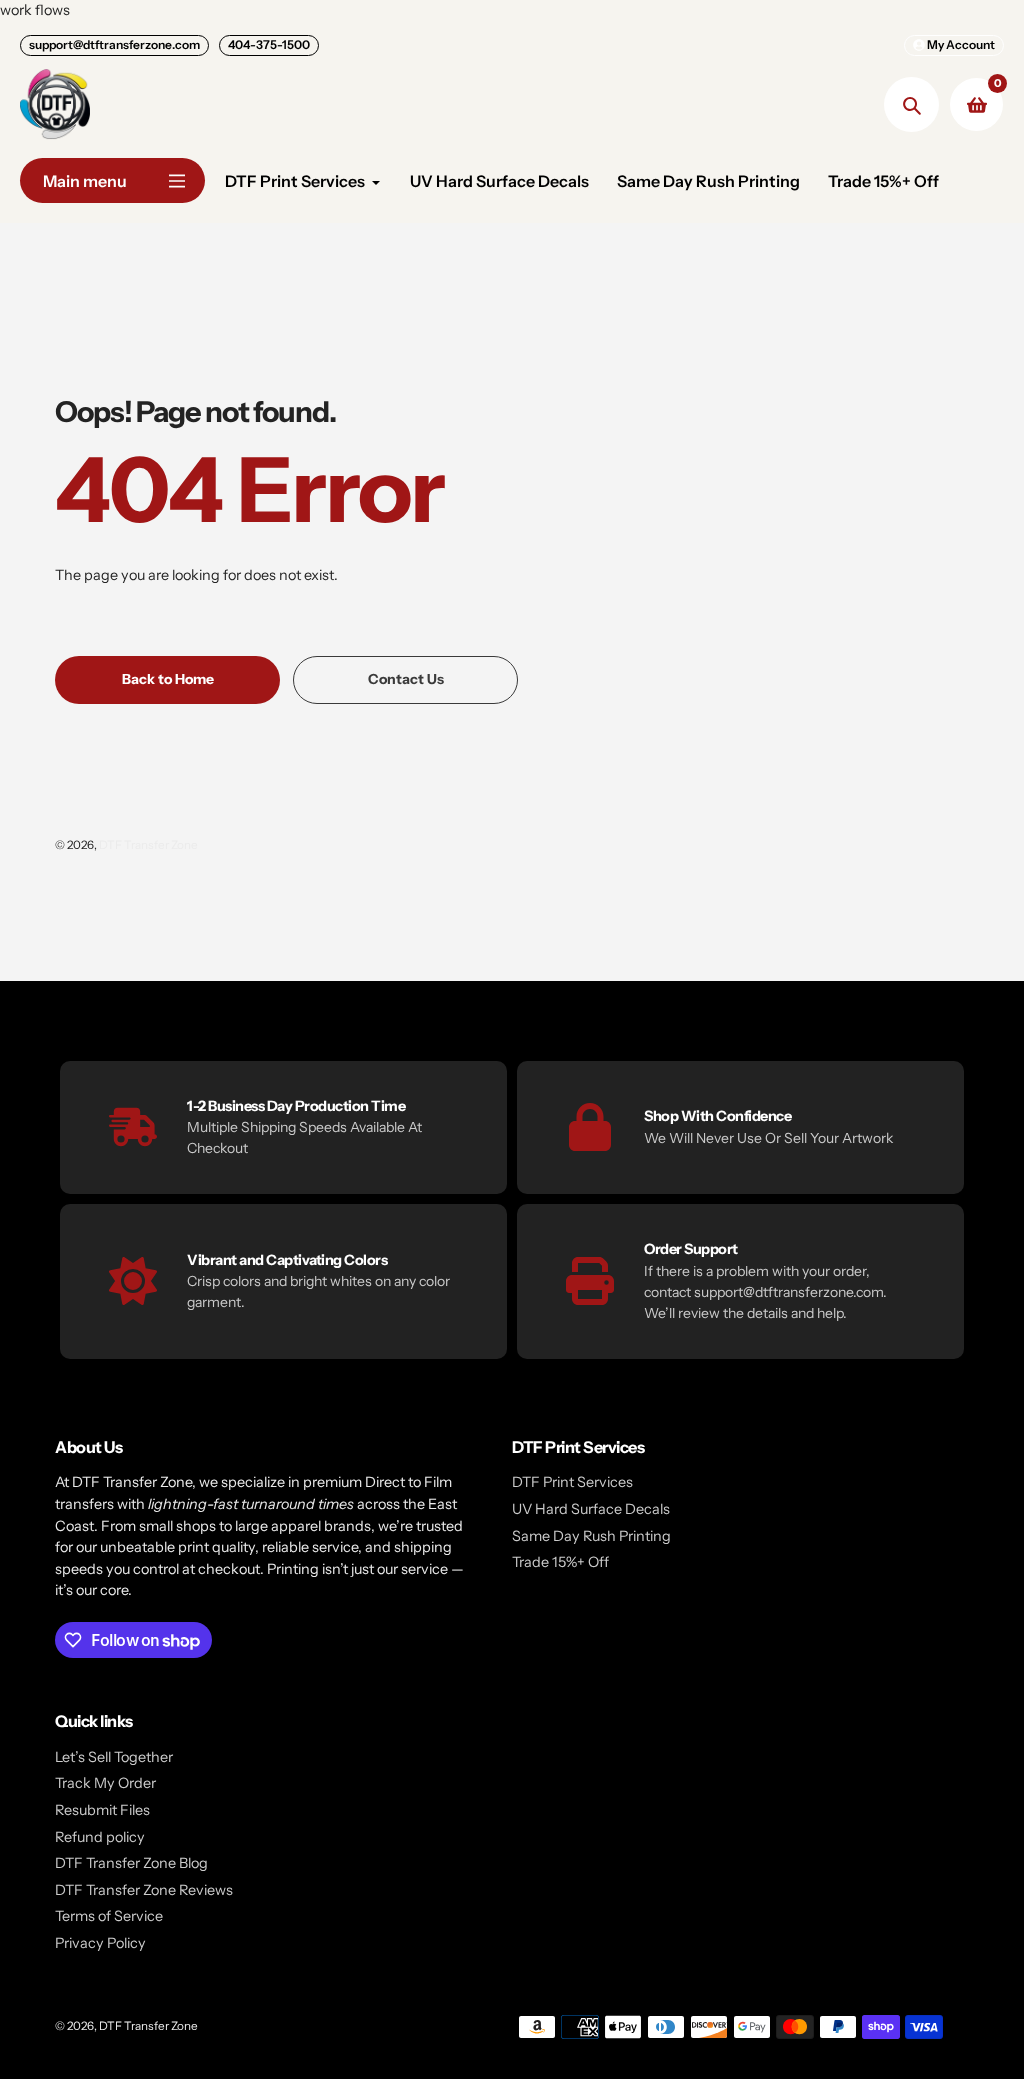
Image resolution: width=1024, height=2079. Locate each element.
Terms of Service (109, 1916)
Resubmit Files (102, 1810)
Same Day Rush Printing (591, 1536)
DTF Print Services (572, 1482)
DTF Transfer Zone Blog (131, 1863)
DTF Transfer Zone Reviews (144, 1890)
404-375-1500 (269, 44)
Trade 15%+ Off (560, 1562)
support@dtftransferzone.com (114, 44)
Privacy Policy (100, 1943)
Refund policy (100, 1837)
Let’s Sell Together (114, 1757)
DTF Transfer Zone (148, 845)
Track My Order (105, 1783)
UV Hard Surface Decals (591, 1509)
